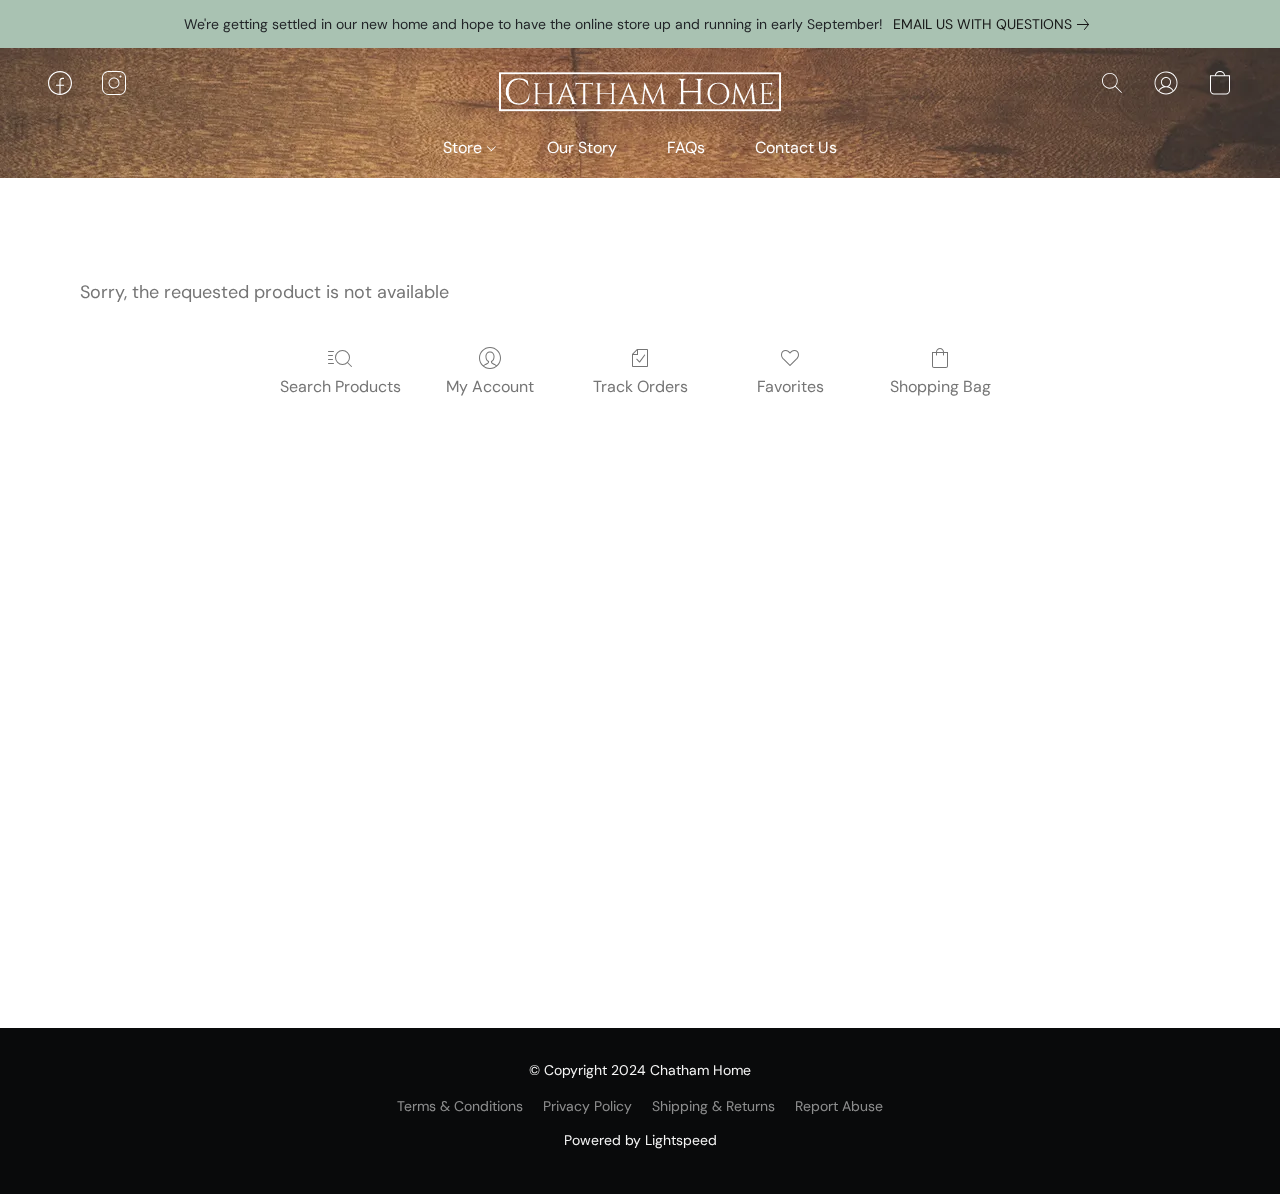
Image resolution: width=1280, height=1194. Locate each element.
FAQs (686, 147)
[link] (995, 24)
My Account (490, 386)
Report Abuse (839, 1106)
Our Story (582, 147)
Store (464, 147)
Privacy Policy (587, 1106)
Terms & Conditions (460, 1106)
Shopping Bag (940, 386)
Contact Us (796, 147)
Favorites (790, 386)
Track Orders (640, 386)
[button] (640, 93)
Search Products (340, 386)
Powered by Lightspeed (640, 1140)
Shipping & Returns (713, 1106)
